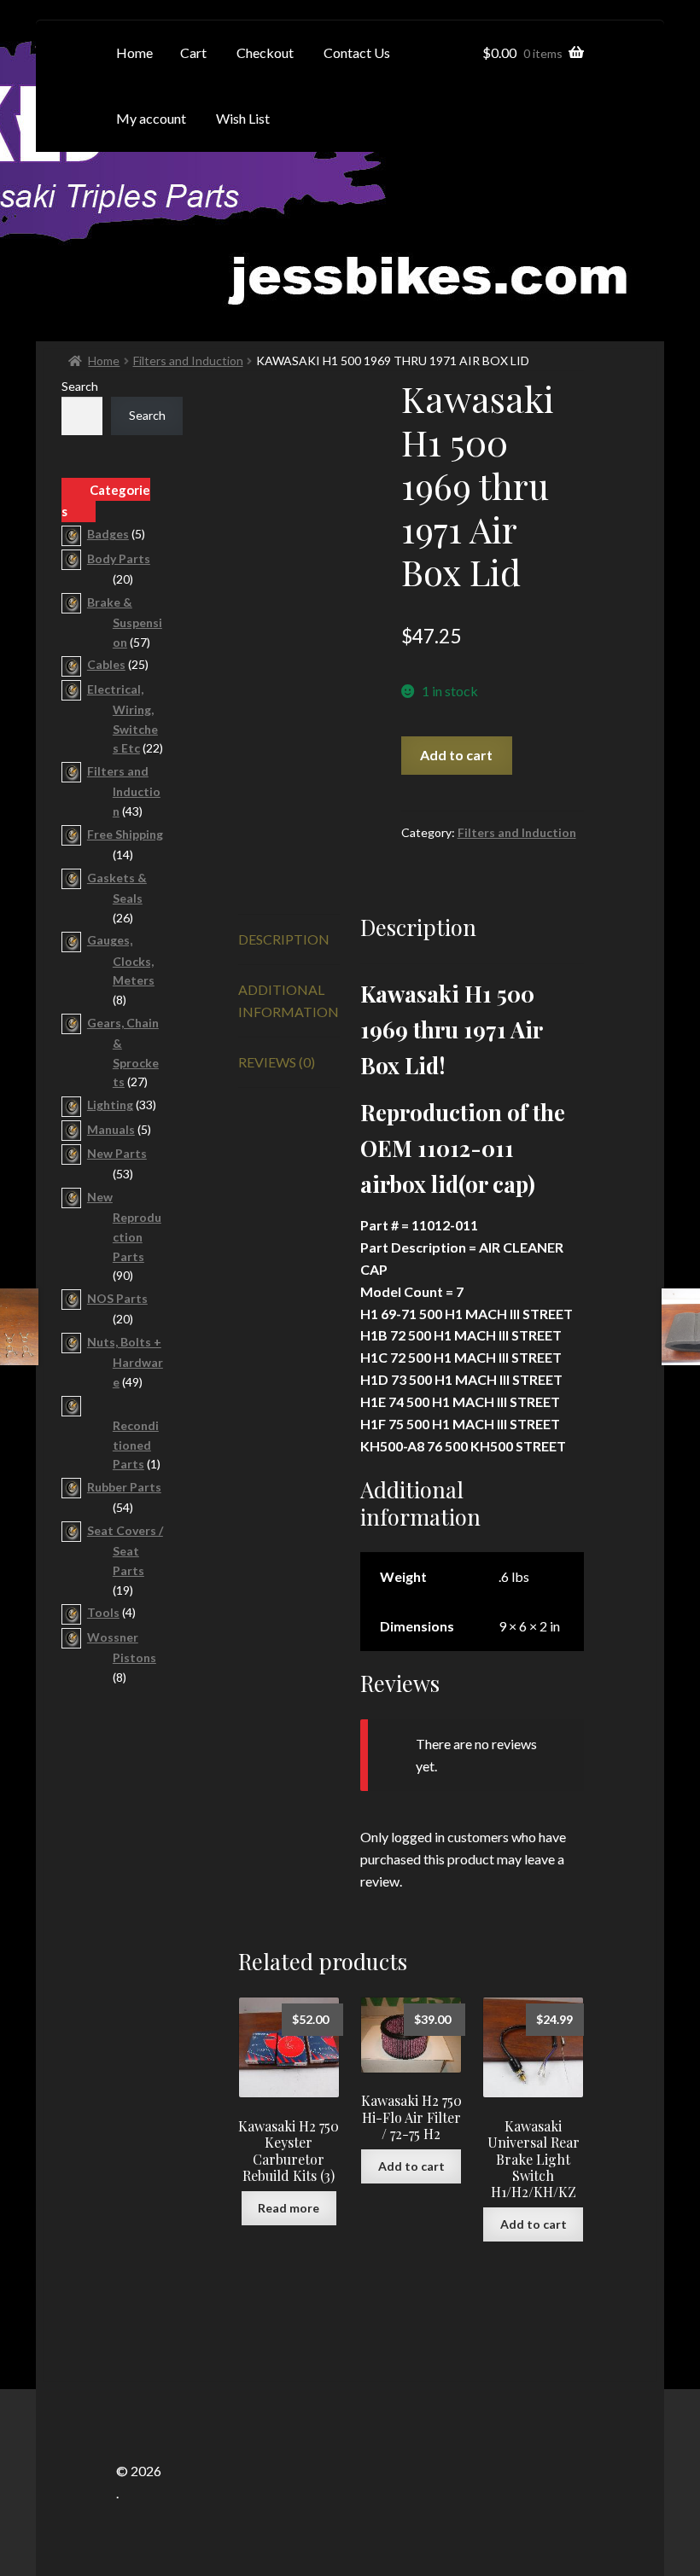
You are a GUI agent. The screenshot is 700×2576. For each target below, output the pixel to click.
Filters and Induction (188, 361)
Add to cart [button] (411, 2166)
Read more (289, 2208)
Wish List (243, 118)
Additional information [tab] (289, 1000)
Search (80, 386)
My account (151, 118)
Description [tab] (284, 939)
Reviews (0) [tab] (277, 1062)
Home (104, 361)
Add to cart (456, 755)
